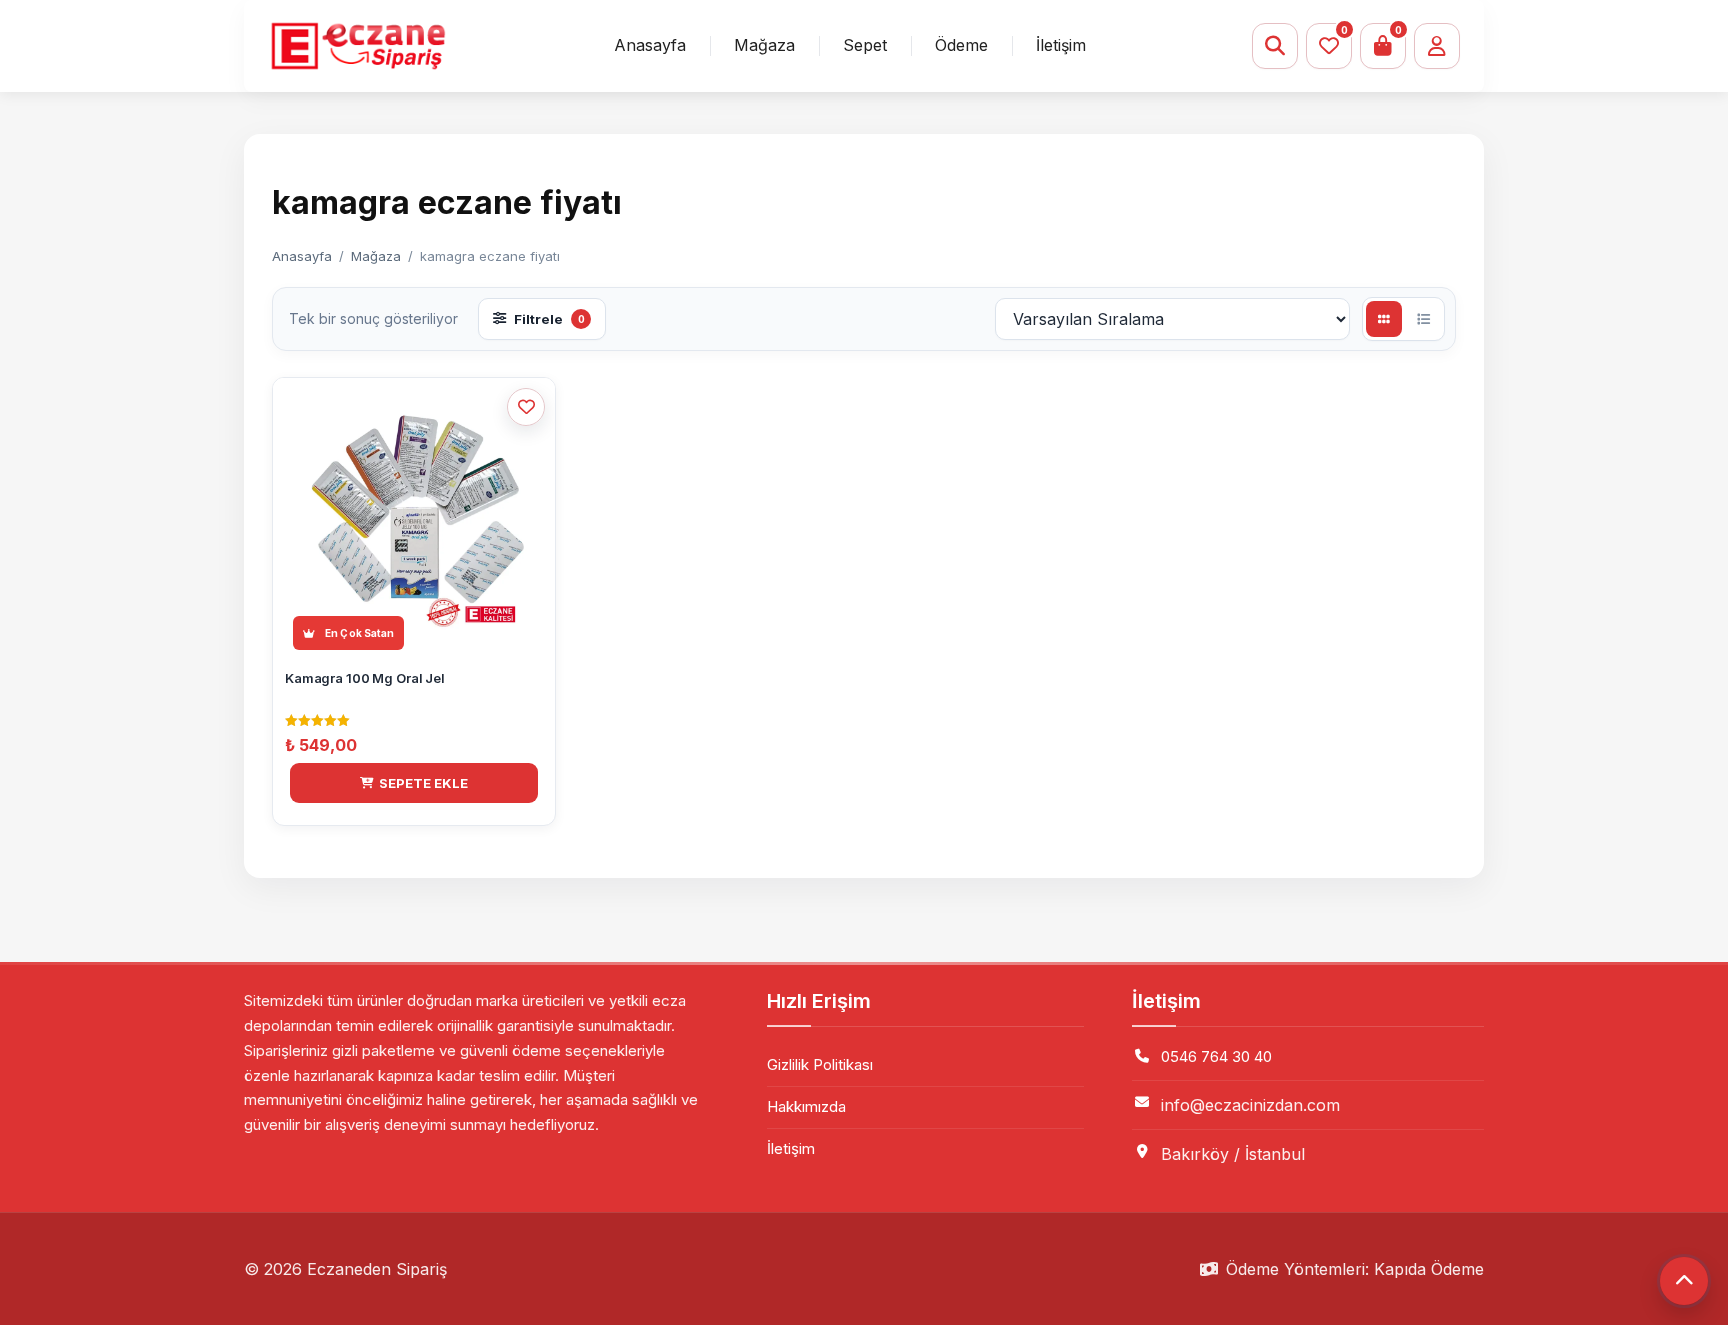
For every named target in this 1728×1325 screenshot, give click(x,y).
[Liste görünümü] (1423, 319)
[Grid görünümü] (1384, 319)
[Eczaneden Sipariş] (357, 46)
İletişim (1061, 45)
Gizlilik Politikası (820, 1064)
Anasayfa (650, 45)
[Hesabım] (1437, 46)
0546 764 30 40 (1216, 1056)
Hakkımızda (806, 1106)
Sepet (865, 45)
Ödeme (961, 45)
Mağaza (764, 45)
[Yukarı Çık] (1684, 1281)
